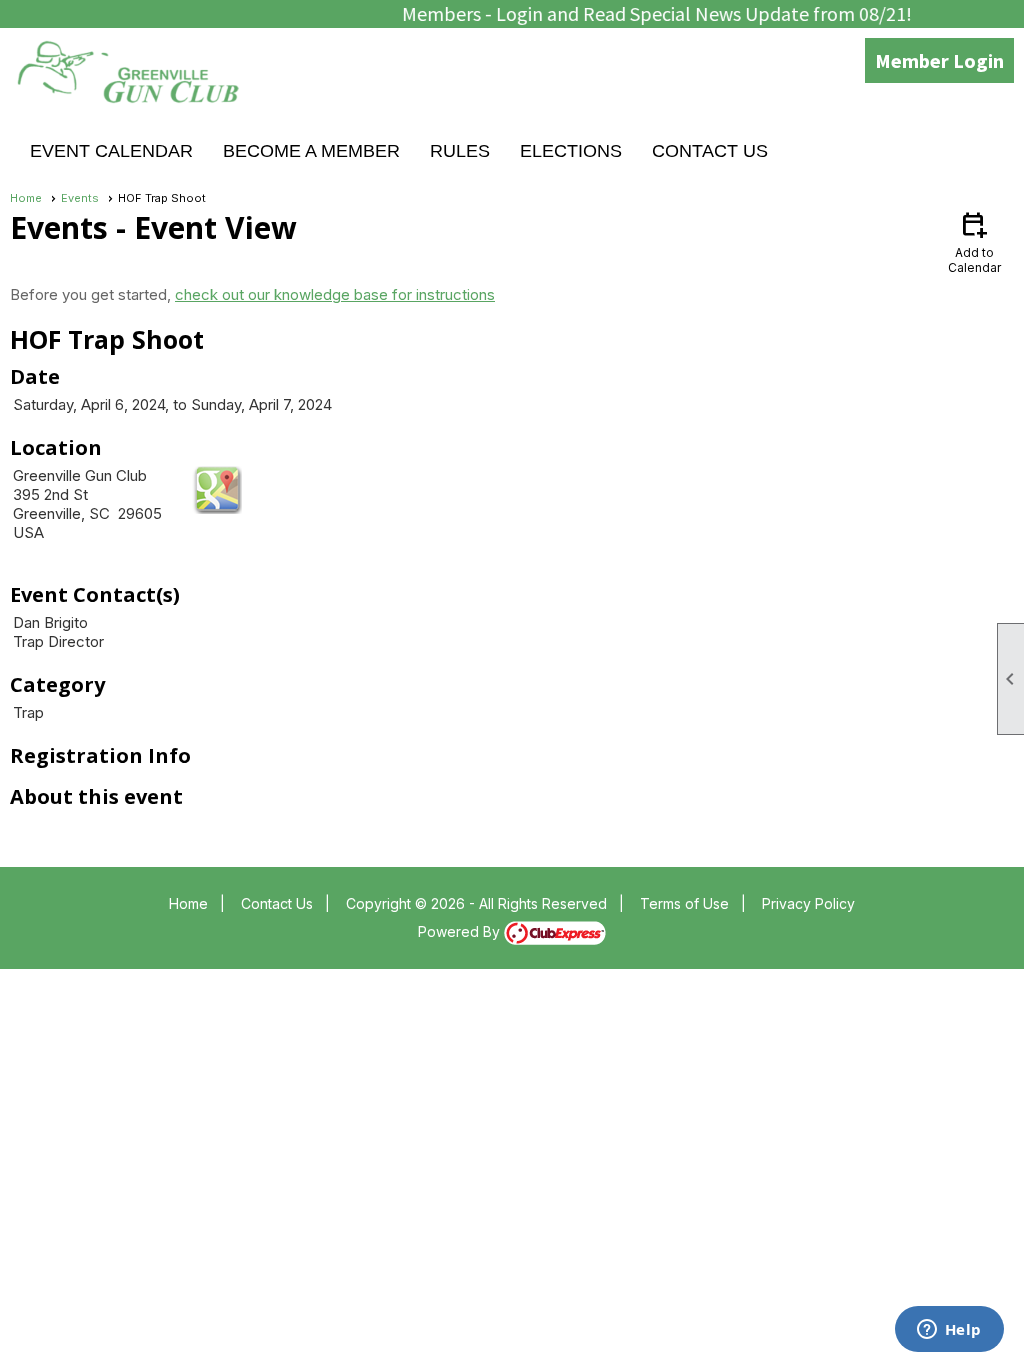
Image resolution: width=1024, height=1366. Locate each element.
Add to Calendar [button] (974, 241)
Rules (460, 151)
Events (80, 198)
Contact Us (710, 151)
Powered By (461, 931)
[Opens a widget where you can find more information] (949, 1331)
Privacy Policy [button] (808, 903)
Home (26, 198)
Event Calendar (111, 151)
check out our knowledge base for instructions (335, 294)
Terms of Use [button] (684, 903)
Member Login (939, 60)
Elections (571, 151)
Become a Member (311, 151)
